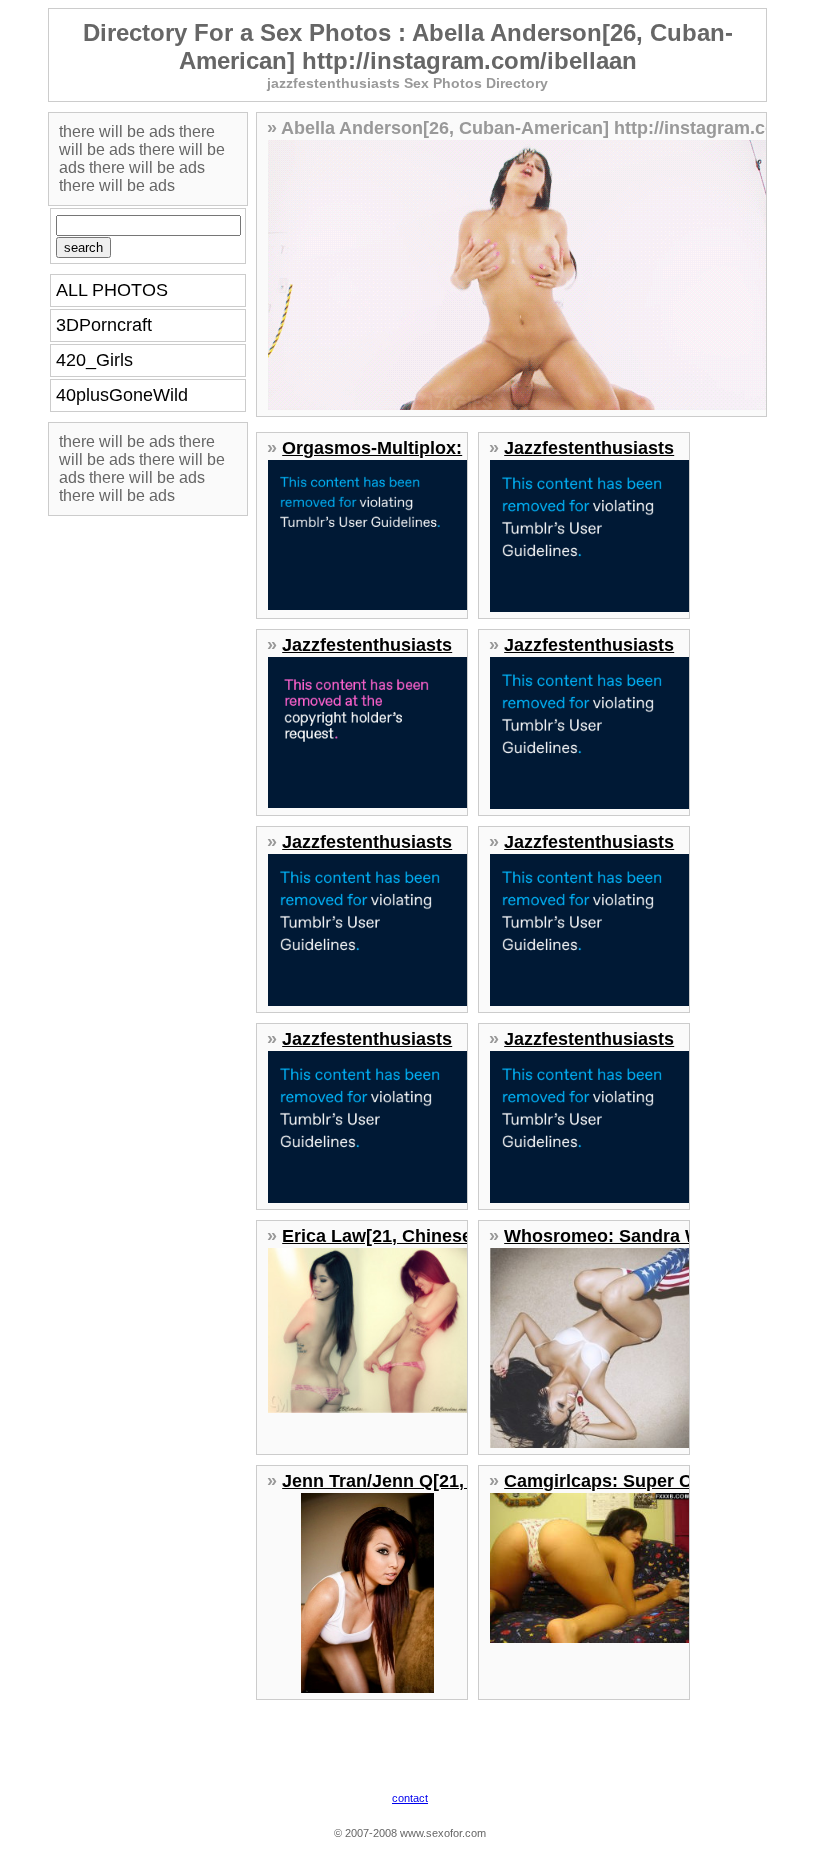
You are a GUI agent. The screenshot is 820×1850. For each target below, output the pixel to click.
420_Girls (94, 360)
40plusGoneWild (122, 395)
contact (410, 1798)
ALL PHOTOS (112, 290)
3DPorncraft (104, 325)
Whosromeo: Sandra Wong (619, 1236)
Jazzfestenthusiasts (589, 448)
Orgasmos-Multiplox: (372, 448)
